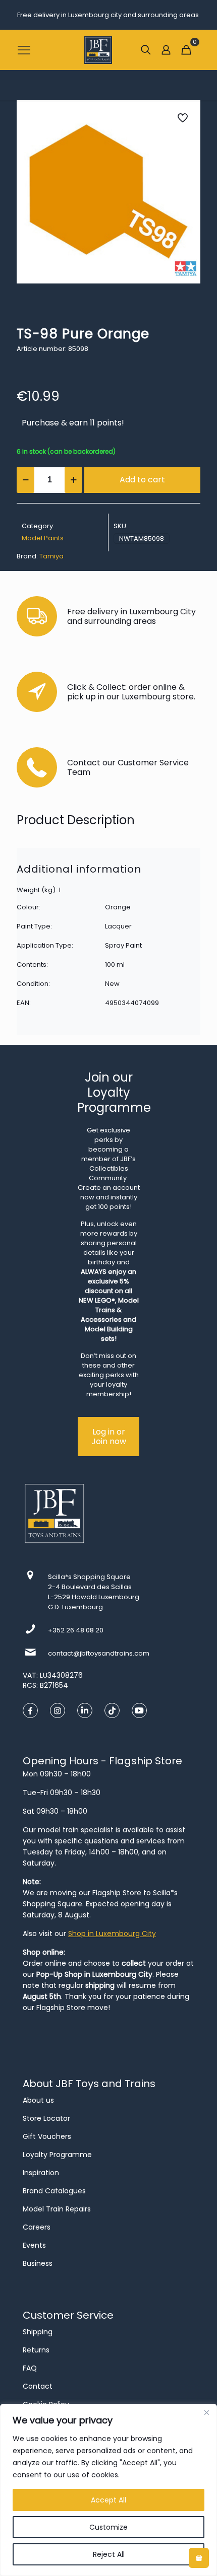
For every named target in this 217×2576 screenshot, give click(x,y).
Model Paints (43, 538)
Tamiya (51, 556)
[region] (108, 2490)
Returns (36, 2350)
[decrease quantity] (25, 480)
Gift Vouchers (47, 2136)
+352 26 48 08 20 (76, 1630)
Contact (38, 2386)
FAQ (30, 2368)
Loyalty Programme (57, 2155)
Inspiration (41, 2173)
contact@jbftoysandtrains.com (99, 1653)
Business (38, 2263)
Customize (108, 2527)
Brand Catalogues (54, 2191)
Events (34, 2245)
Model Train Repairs (57, 2209)
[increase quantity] (73, 480)
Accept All (108, 2500)
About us (38, 2100)
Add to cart (142, 480)
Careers (37, 2227)
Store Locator (46, 2118)
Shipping (38, 2332)
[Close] (206, 2412)
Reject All (109, 2554)
